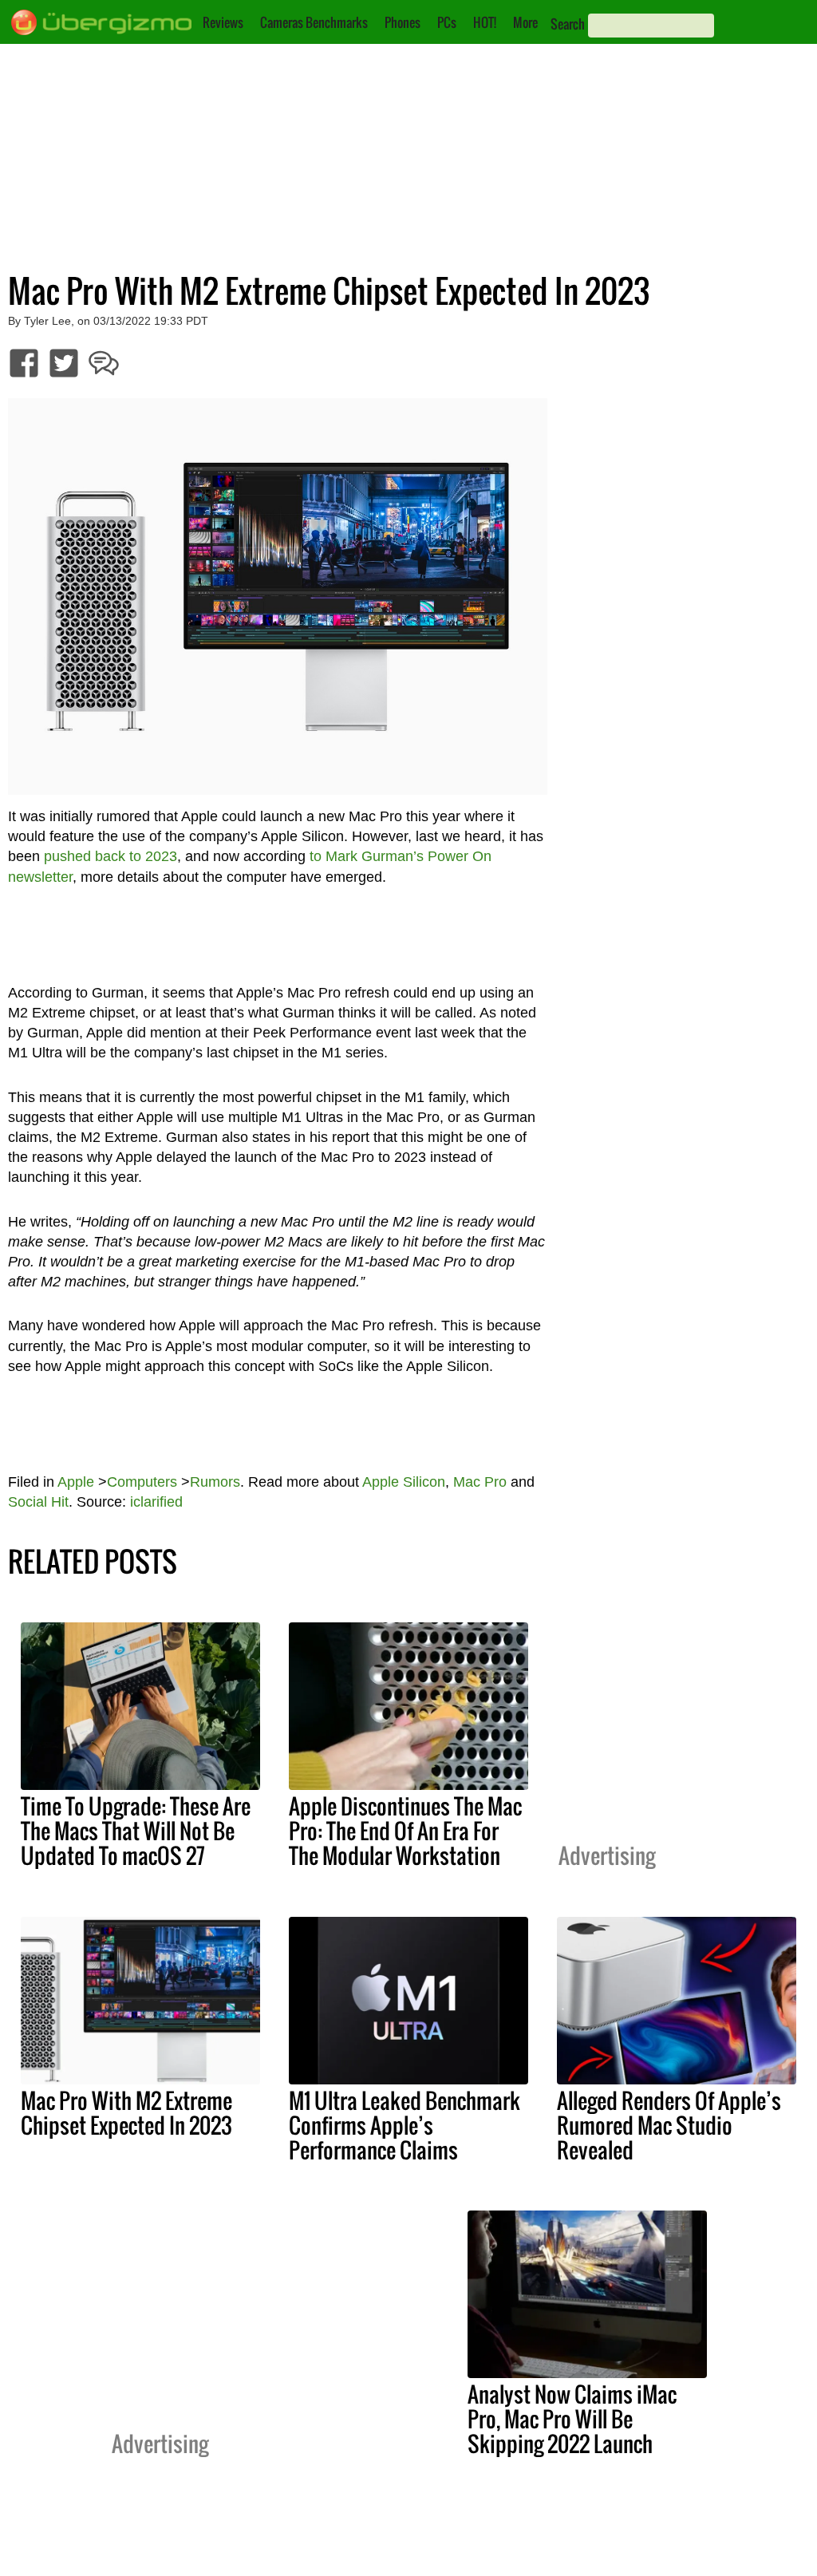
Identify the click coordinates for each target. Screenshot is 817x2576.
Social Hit (38, 1502)
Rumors (215, 1482)
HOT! (485, 22)
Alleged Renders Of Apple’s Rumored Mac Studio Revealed (669, 2125)
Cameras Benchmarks (314, 22)
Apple (76, 1482)
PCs (447, 22)
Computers (142, 1482)
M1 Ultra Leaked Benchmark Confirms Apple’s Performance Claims (405, 2125)
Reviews (223, 22)
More (525, 22)
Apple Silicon (404, 1482)
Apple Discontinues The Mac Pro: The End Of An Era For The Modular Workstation (405, 1831)
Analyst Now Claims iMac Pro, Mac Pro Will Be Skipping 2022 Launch (572, 2419)
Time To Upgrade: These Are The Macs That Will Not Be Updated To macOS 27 (136, 1831)
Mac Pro (480, 1482)
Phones (403, 22)
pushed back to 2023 (111, 856)
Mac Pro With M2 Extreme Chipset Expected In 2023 (126, 2113)
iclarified (156, 1502)
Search (568, 24)
